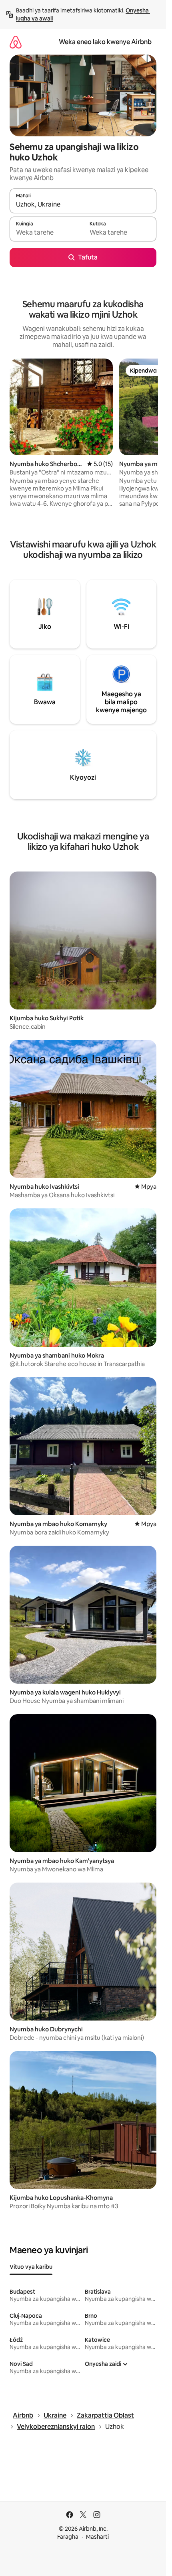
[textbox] (46, 233)
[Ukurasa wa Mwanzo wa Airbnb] (16, 42)
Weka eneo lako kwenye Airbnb (105, 42)
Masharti (97, 2537)
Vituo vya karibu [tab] (31, 2267)
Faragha (68, 2537)
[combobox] (83, 205)
